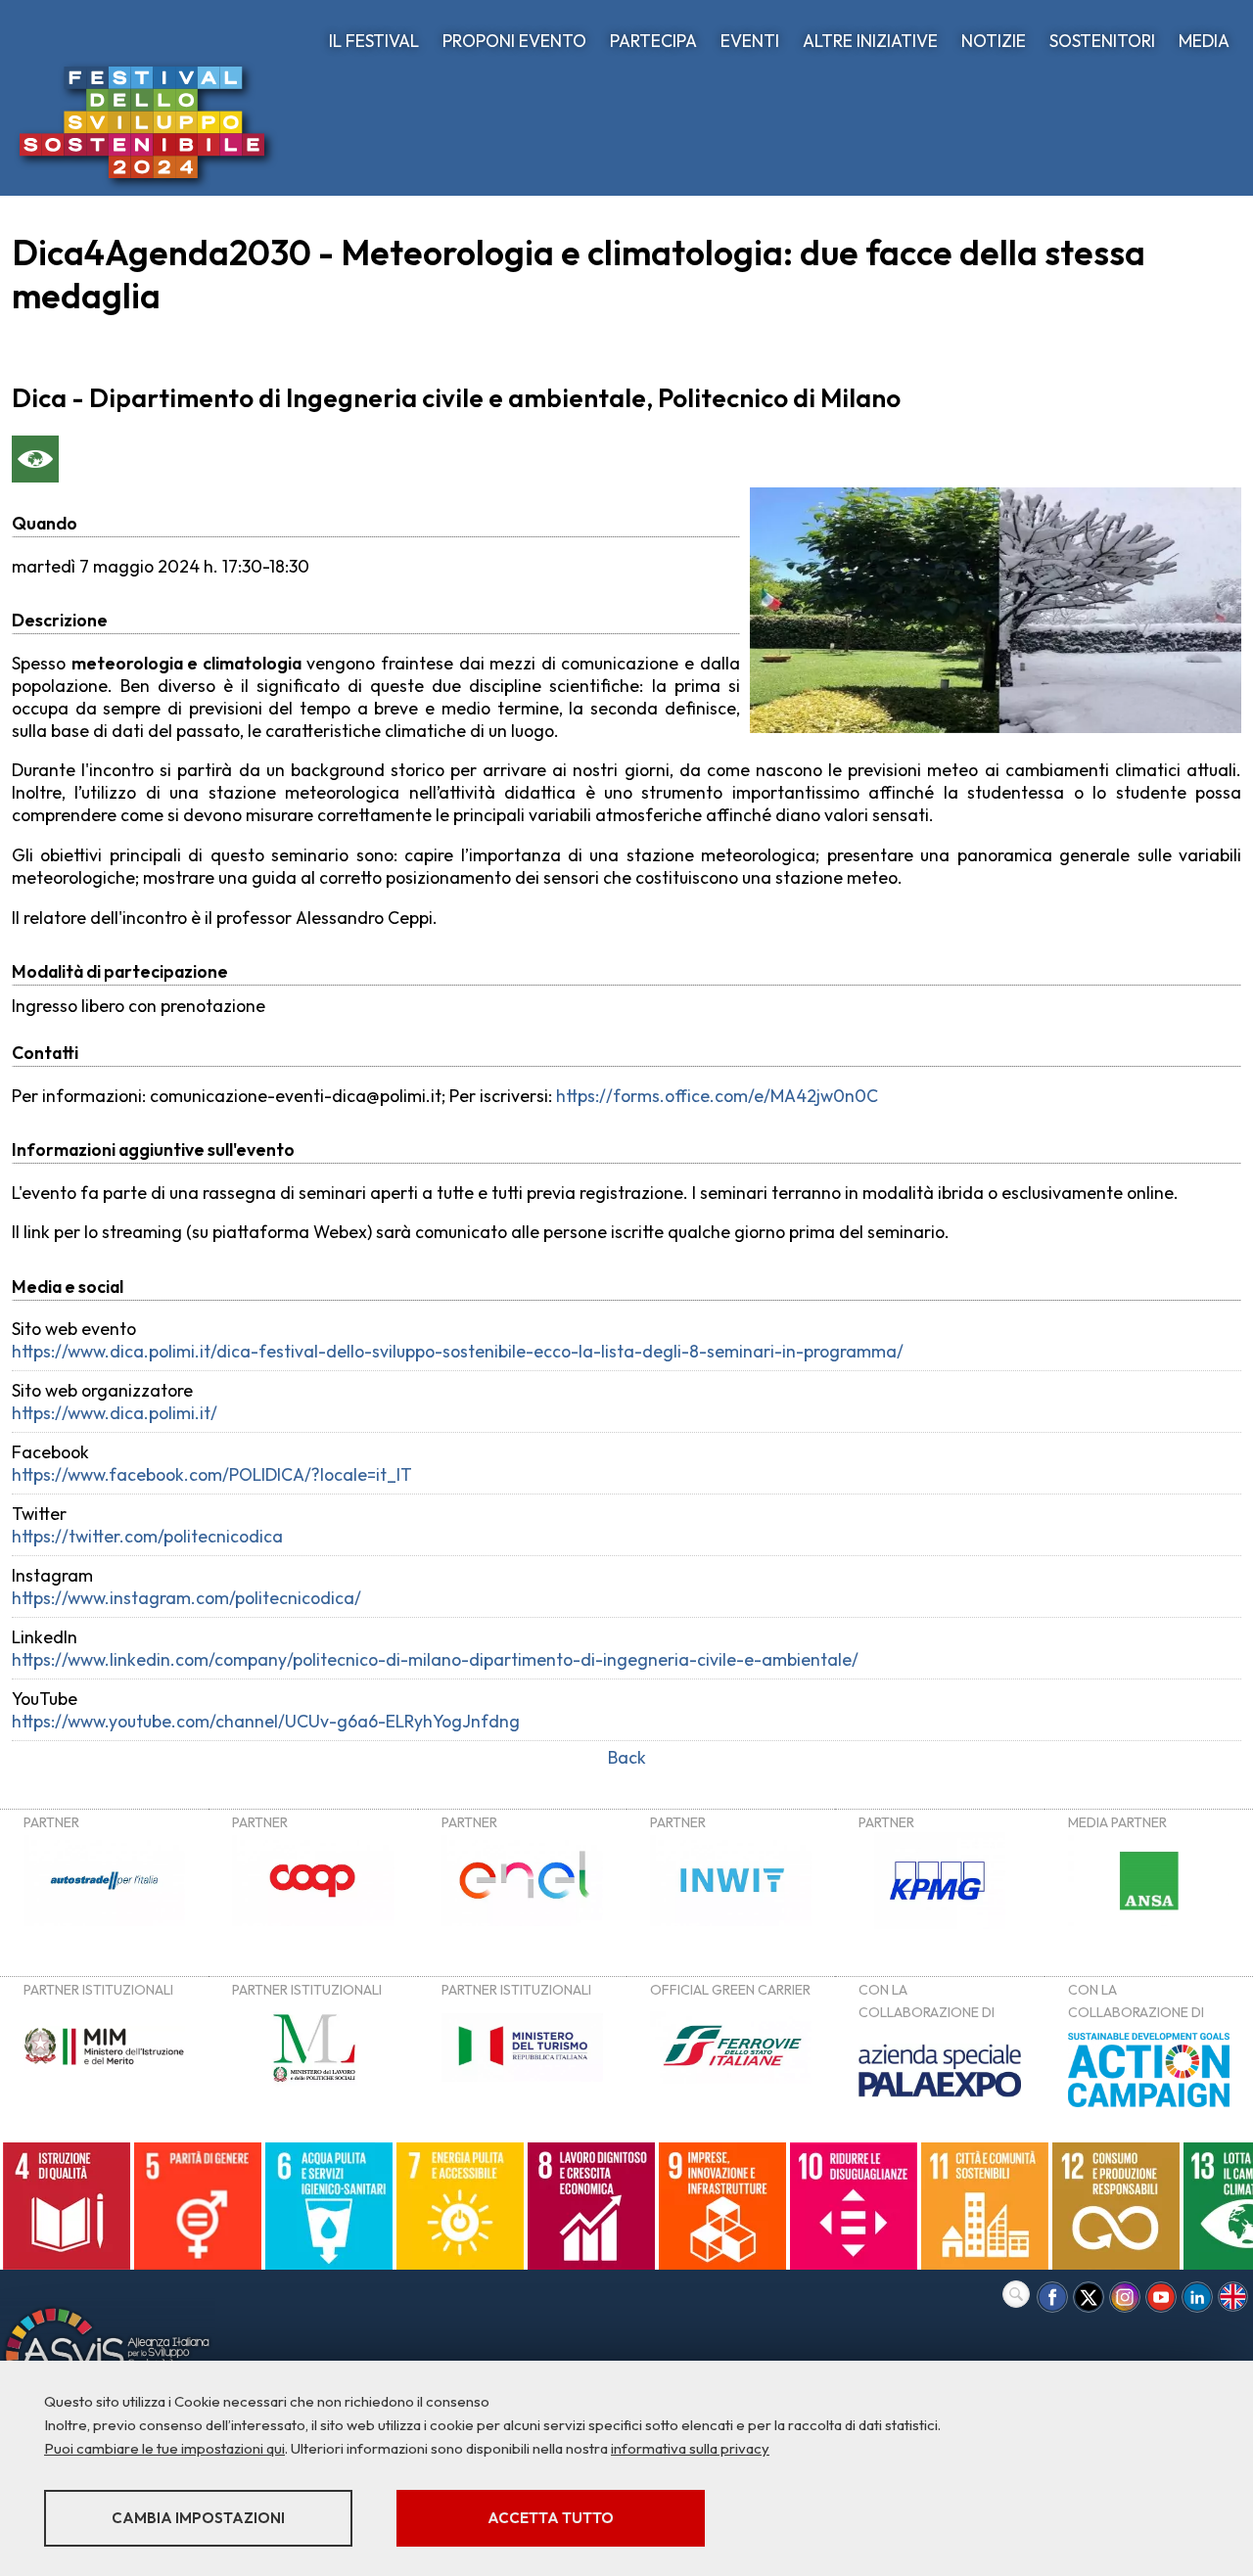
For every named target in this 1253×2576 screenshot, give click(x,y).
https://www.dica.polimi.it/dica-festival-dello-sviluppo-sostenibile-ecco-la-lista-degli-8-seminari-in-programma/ (458, 1351)
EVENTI (750, 41)
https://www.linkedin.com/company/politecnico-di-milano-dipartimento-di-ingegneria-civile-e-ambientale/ (435, 1659)
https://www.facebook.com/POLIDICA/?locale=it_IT (212, 1474)
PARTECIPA (653, 41)
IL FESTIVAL (374, 41)
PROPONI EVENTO (514, 41)
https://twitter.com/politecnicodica (147, 1536)
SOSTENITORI (1102, 41)
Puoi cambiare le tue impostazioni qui (164, 2448)
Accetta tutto (551, 2518)
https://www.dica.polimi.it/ (115, 1413)
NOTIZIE (994, 41)
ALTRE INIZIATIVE (870, 41)
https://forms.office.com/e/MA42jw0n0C (717, 1096)
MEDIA (1204, 41)
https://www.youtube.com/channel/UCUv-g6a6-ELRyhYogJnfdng (266, 1721)
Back (627, 1757)
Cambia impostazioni (198, 2518)
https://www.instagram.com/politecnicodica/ (186, 1598)
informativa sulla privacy (690, 2448)
